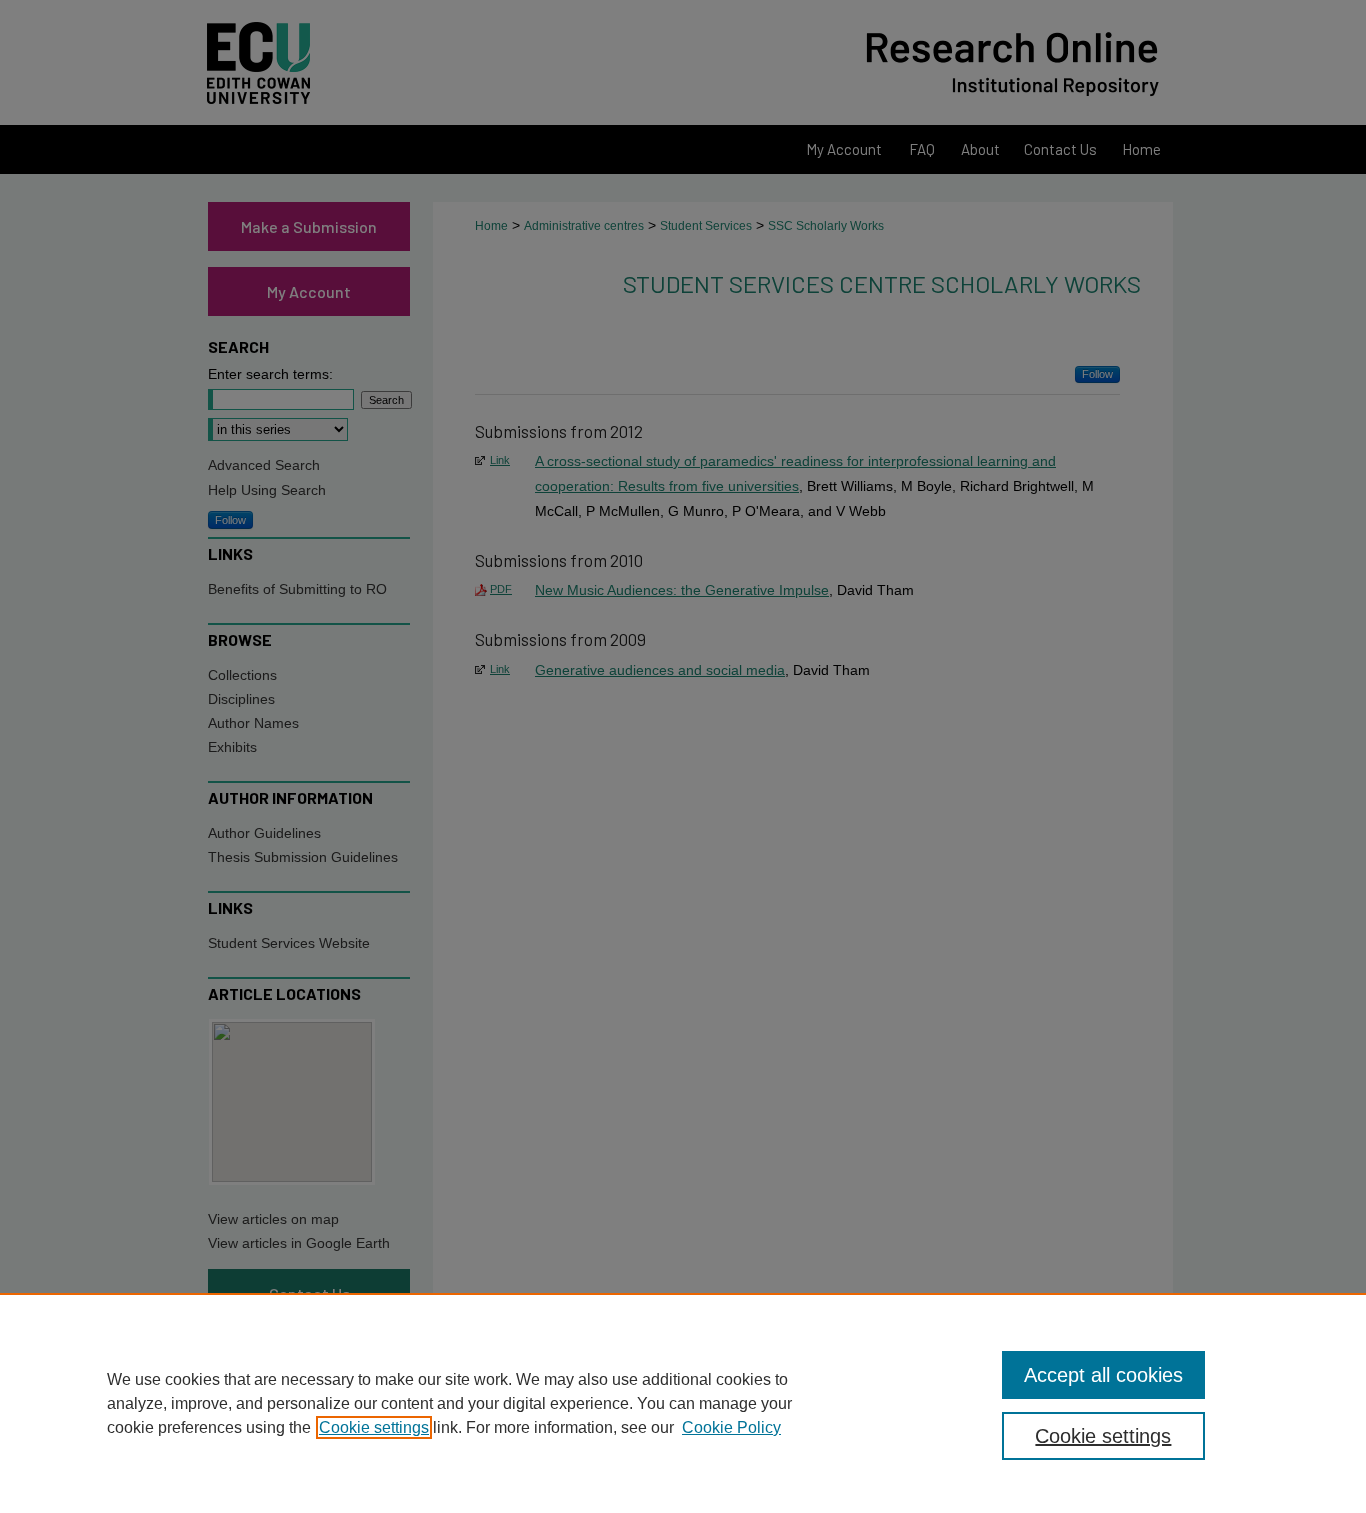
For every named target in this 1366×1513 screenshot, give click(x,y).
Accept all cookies (1103, 1375)
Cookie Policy (731, 1427)
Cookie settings (374, 1427)
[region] (683, 1403)
